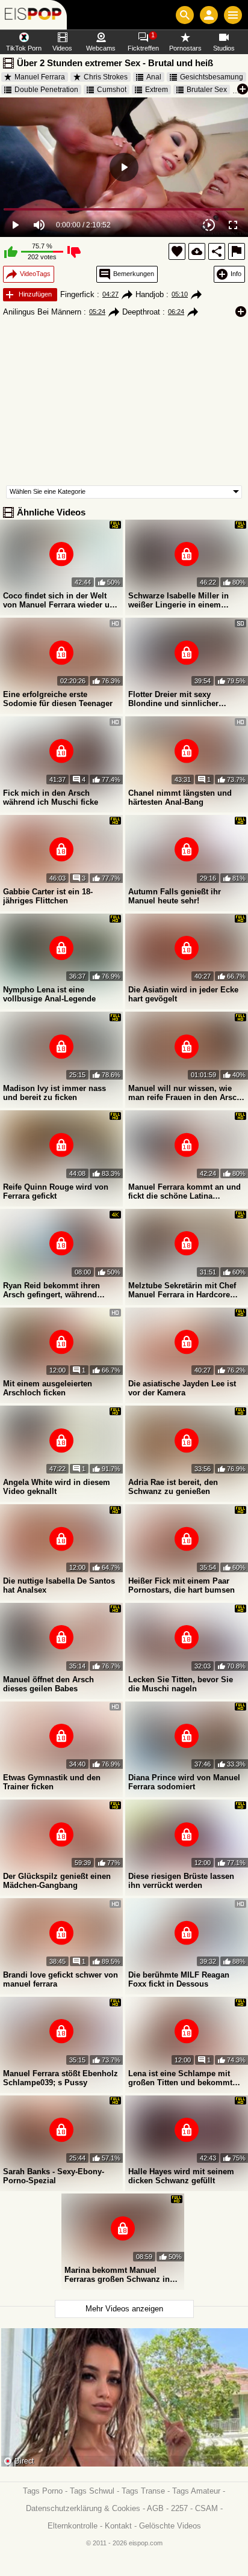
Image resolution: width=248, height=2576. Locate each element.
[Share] (217, 251)
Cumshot (112, 90)
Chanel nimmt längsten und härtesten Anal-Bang (180, 798)
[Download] (197, 251)
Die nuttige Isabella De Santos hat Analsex (59, 1585)
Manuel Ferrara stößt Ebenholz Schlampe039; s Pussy (60, 2078)
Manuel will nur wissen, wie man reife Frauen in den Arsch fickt (185, 1093)
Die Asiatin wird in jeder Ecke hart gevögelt (183, 994)
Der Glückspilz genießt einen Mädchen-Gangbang (57, 1881)
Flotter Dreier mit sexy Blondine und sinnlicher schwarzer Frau (173, 699)
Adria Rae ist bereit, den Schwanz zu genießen (173, 1487)
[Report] (237, 251)
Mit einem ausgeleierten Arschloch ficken (48, 1388)
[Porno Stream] (33, 15)
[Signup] (209, 15)
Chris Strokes (106, 77)
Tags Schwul (92, 2491)
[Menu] (233, 15)
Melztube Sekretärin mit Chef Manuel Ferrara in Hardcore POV (182, 1290)
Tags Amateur (196, 2491)
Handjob (150, 294)
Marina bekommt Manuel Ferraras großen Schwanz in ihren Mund (117, 2275)
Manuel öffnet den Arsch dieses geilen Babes (48, 1684)
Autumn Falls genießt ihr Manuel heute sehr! (175, 896)
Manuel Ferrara (40, 77)
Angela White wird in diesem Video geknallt (57, 1487)
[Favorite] (177, 251)
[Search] (185, 15)
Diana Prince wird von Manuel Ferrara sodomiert (184, 1782)
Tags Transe (143, 2491)
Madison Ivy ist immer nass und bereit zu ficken (54, 1093)
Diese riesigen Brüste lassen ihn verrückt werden (181, 1881)
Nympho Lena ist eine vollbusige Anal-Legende (49, 994)
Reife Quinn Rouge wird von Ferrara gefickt (56, 1191)
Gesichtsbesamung (212, 77)
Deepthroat (141, 312)
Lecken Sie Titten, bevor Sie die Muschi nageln (181, 1684)
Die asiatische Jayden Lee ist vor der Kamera (182, 1388)
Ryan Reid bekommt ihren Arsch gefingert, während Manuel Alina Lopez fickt (51, 1290)
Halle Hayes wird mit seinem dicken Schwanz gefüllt (181, 2176)
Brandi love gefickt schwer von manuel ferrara (60, 1979)
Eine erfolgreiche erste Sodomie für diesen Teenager (58, 699)
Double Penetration (46, 90)
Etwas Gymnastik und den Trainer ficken (52, 1782)
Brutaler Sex (207, 90)
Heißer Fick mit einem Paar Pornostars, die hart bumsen (181, 1585)
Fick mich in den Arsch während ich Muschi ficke (51, 798)
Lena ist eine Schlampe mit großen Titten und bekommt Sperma (180, 2078)
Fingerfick (77, 294)
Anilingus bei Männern (42, 312)
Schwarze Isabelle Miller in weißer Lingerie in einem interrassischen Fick (178, 600)
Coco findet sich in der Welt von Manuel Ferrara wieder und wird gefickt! (61, 600)
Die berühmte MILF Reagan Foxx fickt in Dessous (179, 1979)
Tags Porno (43, 2491)
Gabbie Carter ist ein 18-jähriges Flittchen (48, 896)
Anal (154, 77)
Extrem (157, 90)
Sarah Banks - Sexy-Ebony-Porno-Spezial (54, 2176)
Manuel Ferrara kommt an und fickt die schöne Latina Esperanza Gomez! (184, 1191)
